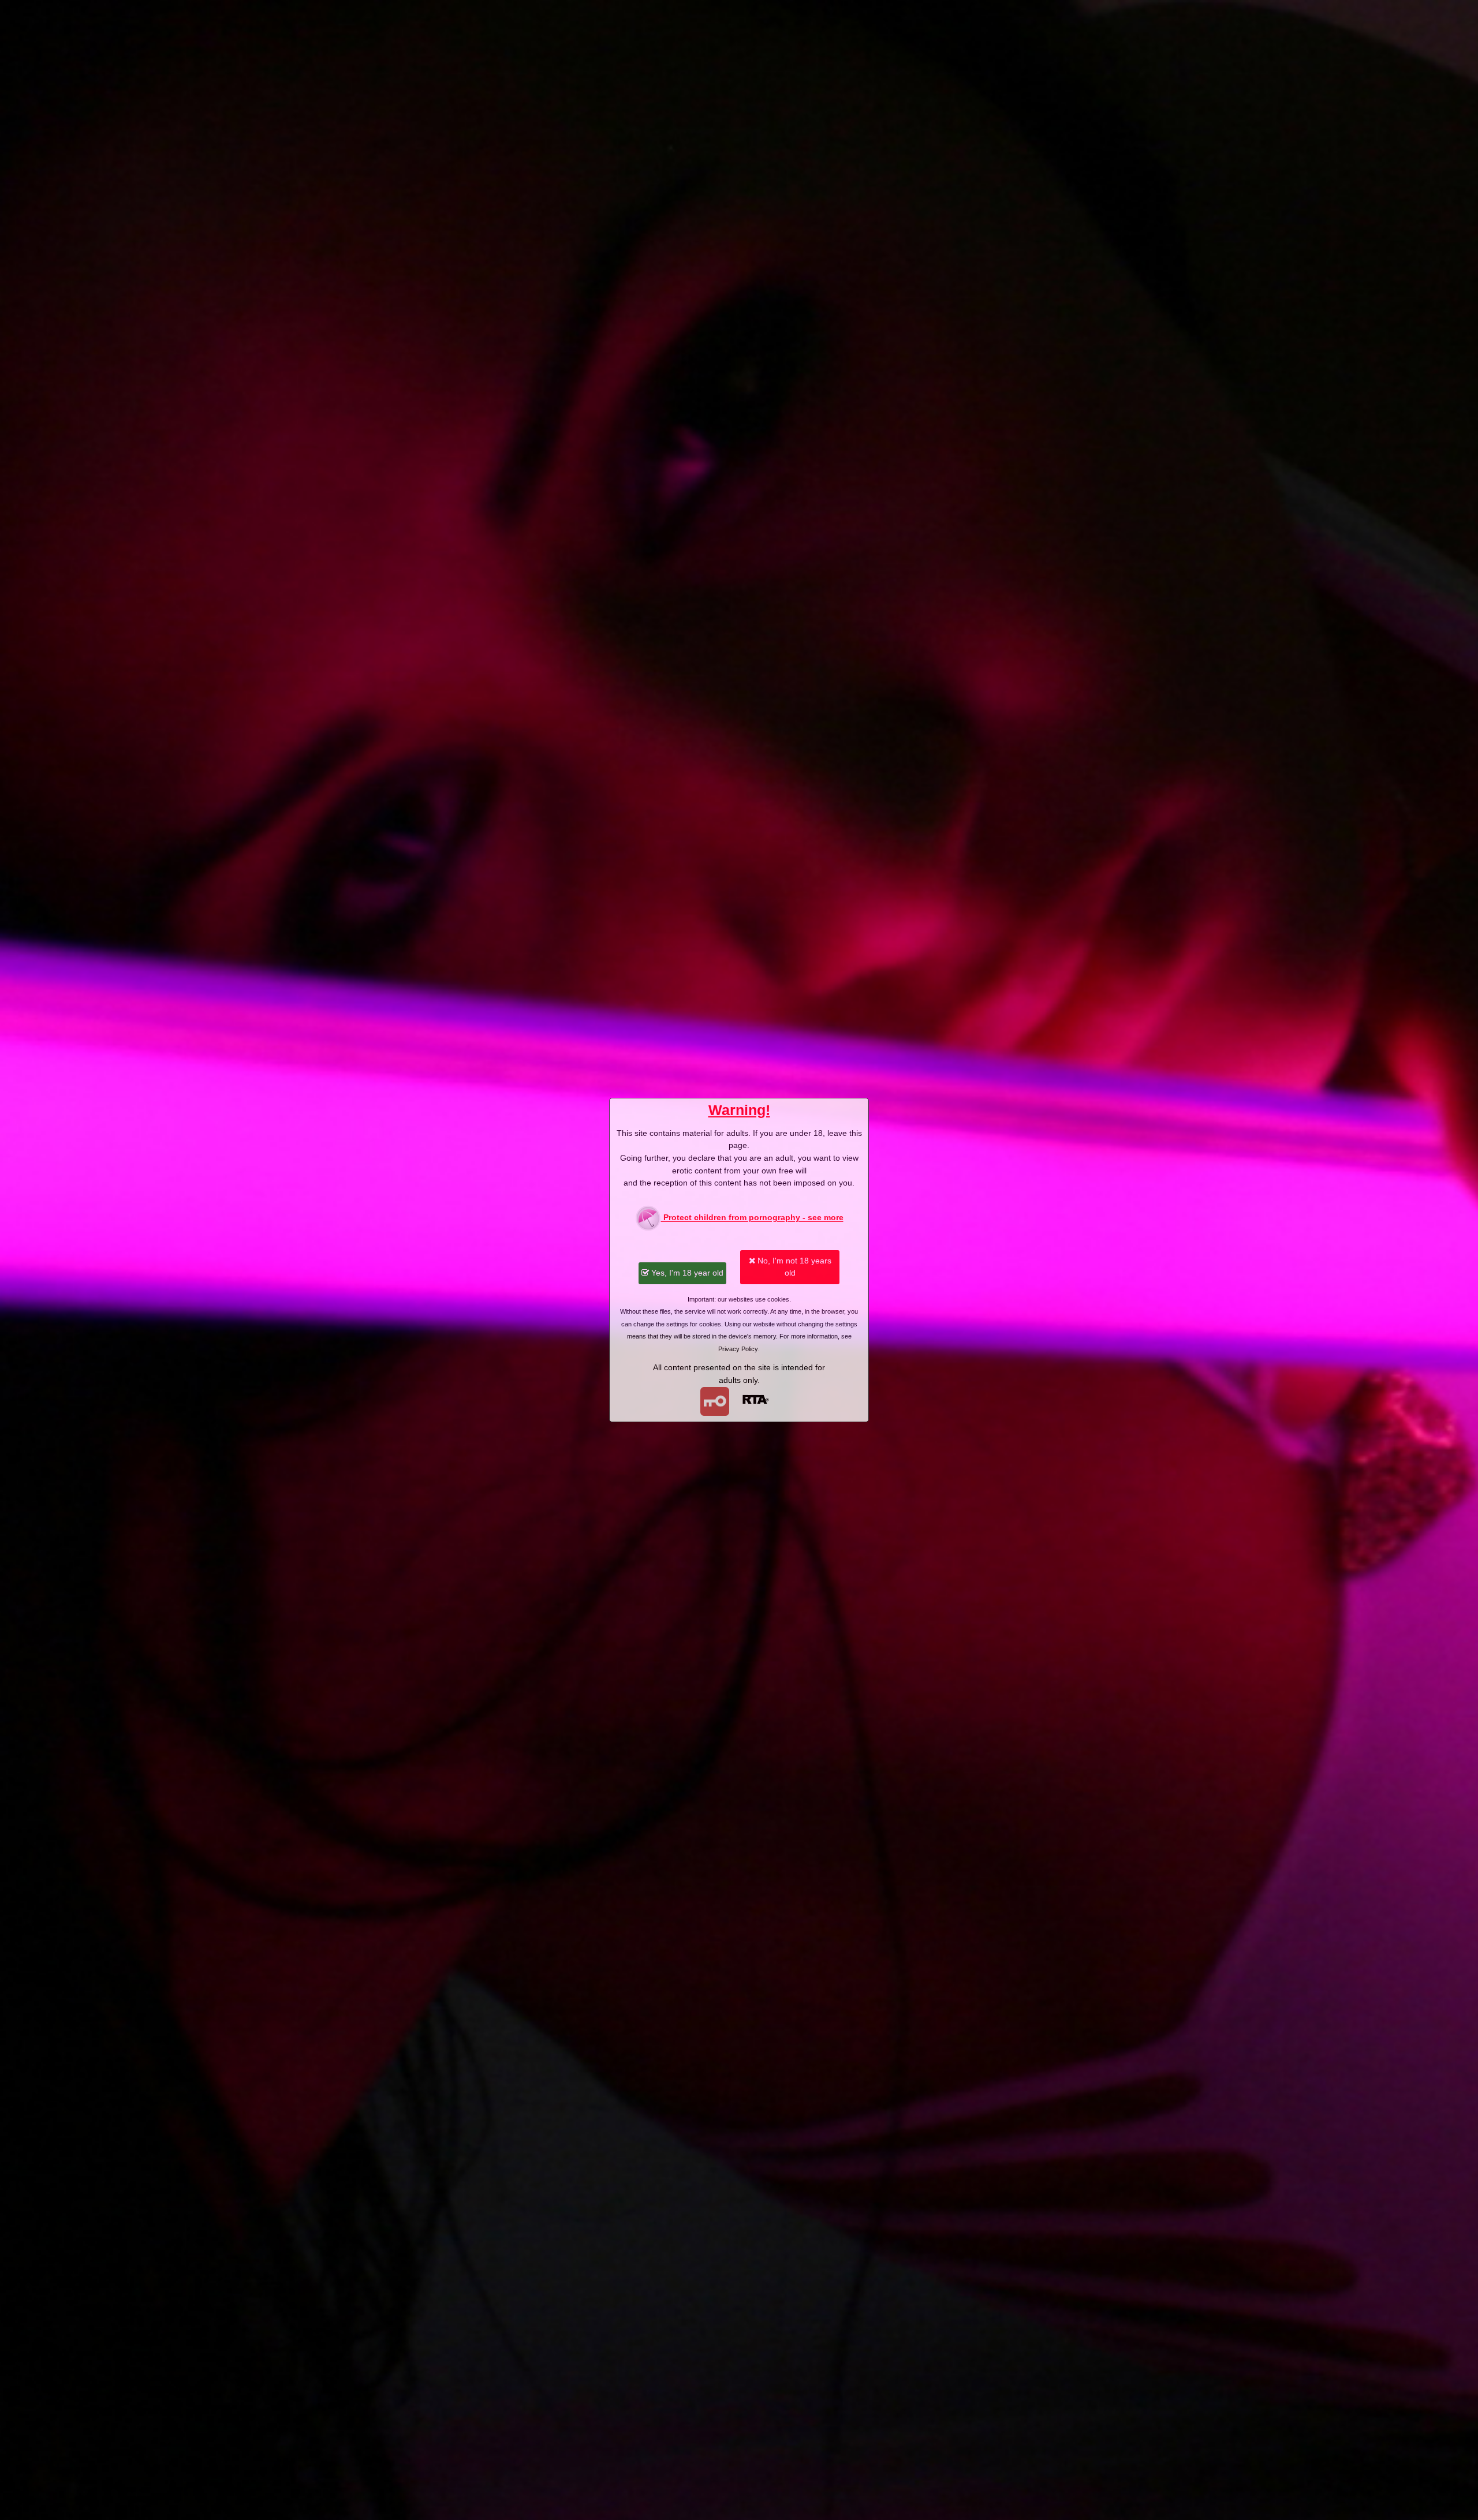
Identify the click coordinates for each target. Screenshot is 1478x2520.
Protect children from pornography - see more (752, 1218)
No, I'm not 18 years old (793, 1267)
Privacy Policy (738, 1349)
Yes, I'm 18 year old (686, 1273)
